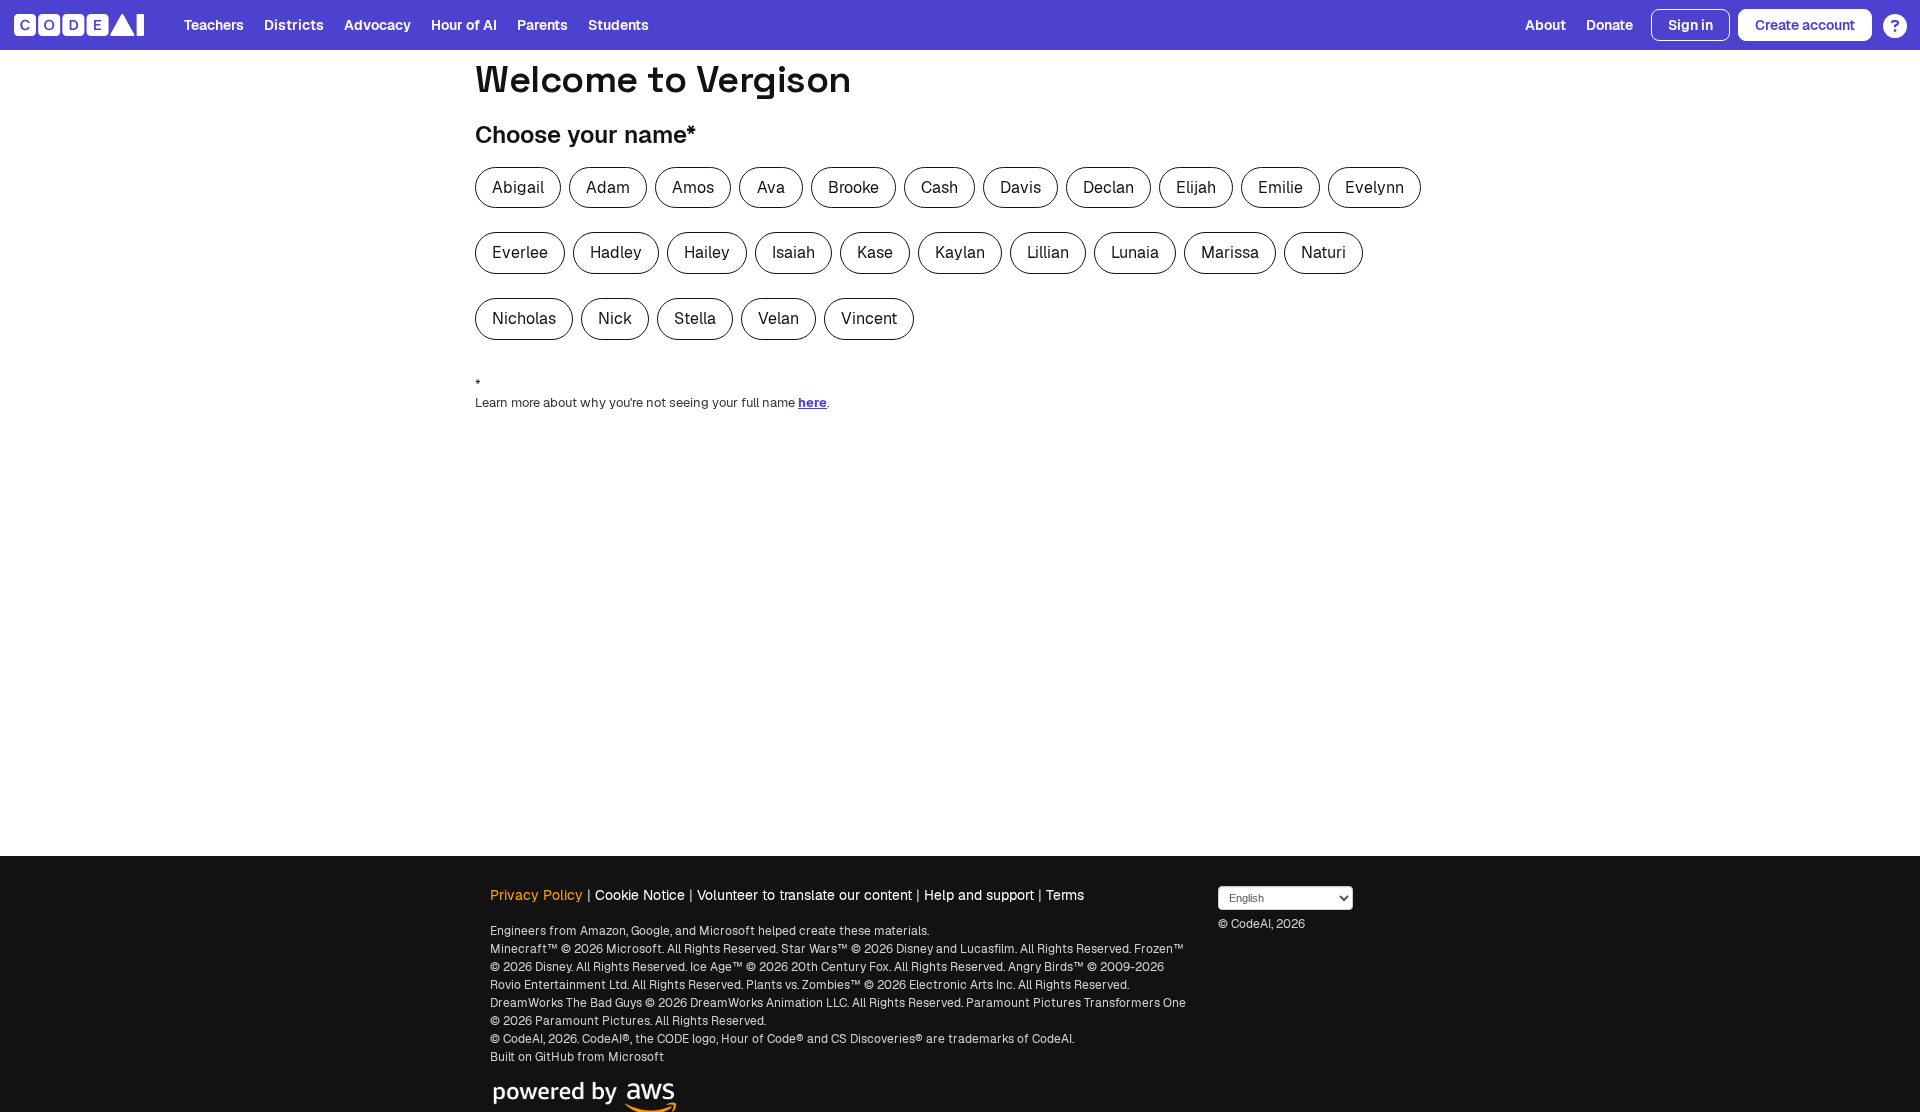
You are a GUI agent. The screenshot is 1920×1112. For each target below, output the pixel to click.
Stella (695, 318)
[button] (1889, 19)
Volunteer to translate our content (804, 895)
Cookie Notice (640, 895)
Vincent (869, 318)
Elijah (1196, 187)
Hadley (616, 252)
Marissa (1230, 252)
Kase (875, 252)
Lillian (1048, 252)
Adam (608, 187)
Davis (1020, 187)
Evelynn (1374, 187)
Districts (294, 25)
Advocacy (377, 25)
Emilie (1280, 187)
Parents (542, 25)
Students (618, 25)
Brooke (853, 187)
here (812, 402)
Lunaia (1135, 252)
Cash (939, 187)
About (1545, 25)
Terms (1065, 895)
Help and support (979, 895)
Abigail (518, 187)
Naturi (1323, 252)
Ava (771, 187)
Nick (615, 318)
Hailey (707, 252)
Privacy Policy (536, 895)
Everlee (520, 252)
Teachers (214, 25)
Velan (778, 318)
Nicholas (524, 318)
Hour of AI (464, 25)
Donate (1609, 25)
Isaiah (793, 252)
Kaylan (960, 252)
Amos (693, 187)
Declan (1108, 187)
